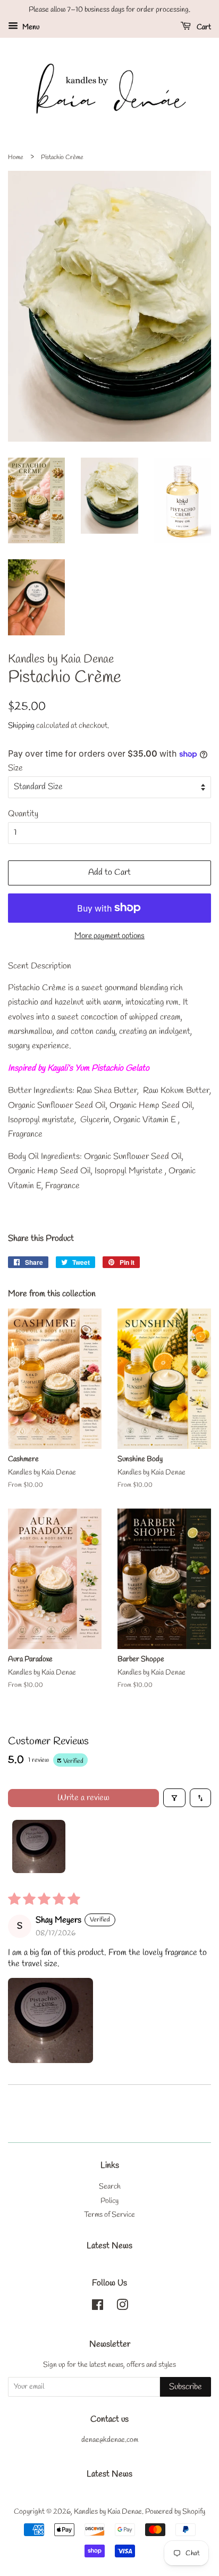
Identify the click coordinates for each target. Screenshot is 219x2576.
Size (15, 768)
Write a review (83, 1798)
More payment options (109, 936)
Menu (30, 27)
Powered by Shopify (175, 2512)
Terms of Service (109, 2215)
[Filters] (174, 1798)
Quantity (23, 814)
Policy (109, 2201)
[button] (50, 2020)
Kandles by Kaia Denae (108, 2512)
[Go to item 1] (39, 1846)
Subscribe (186, 2387)
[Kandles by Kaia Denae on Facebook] (98, 2307)
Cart (203, 27)
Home (16, 158)
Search (110, 2186)
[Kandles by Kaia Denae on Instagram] (122, 2307)
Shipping (21, 726)
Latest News (109, 2246)
